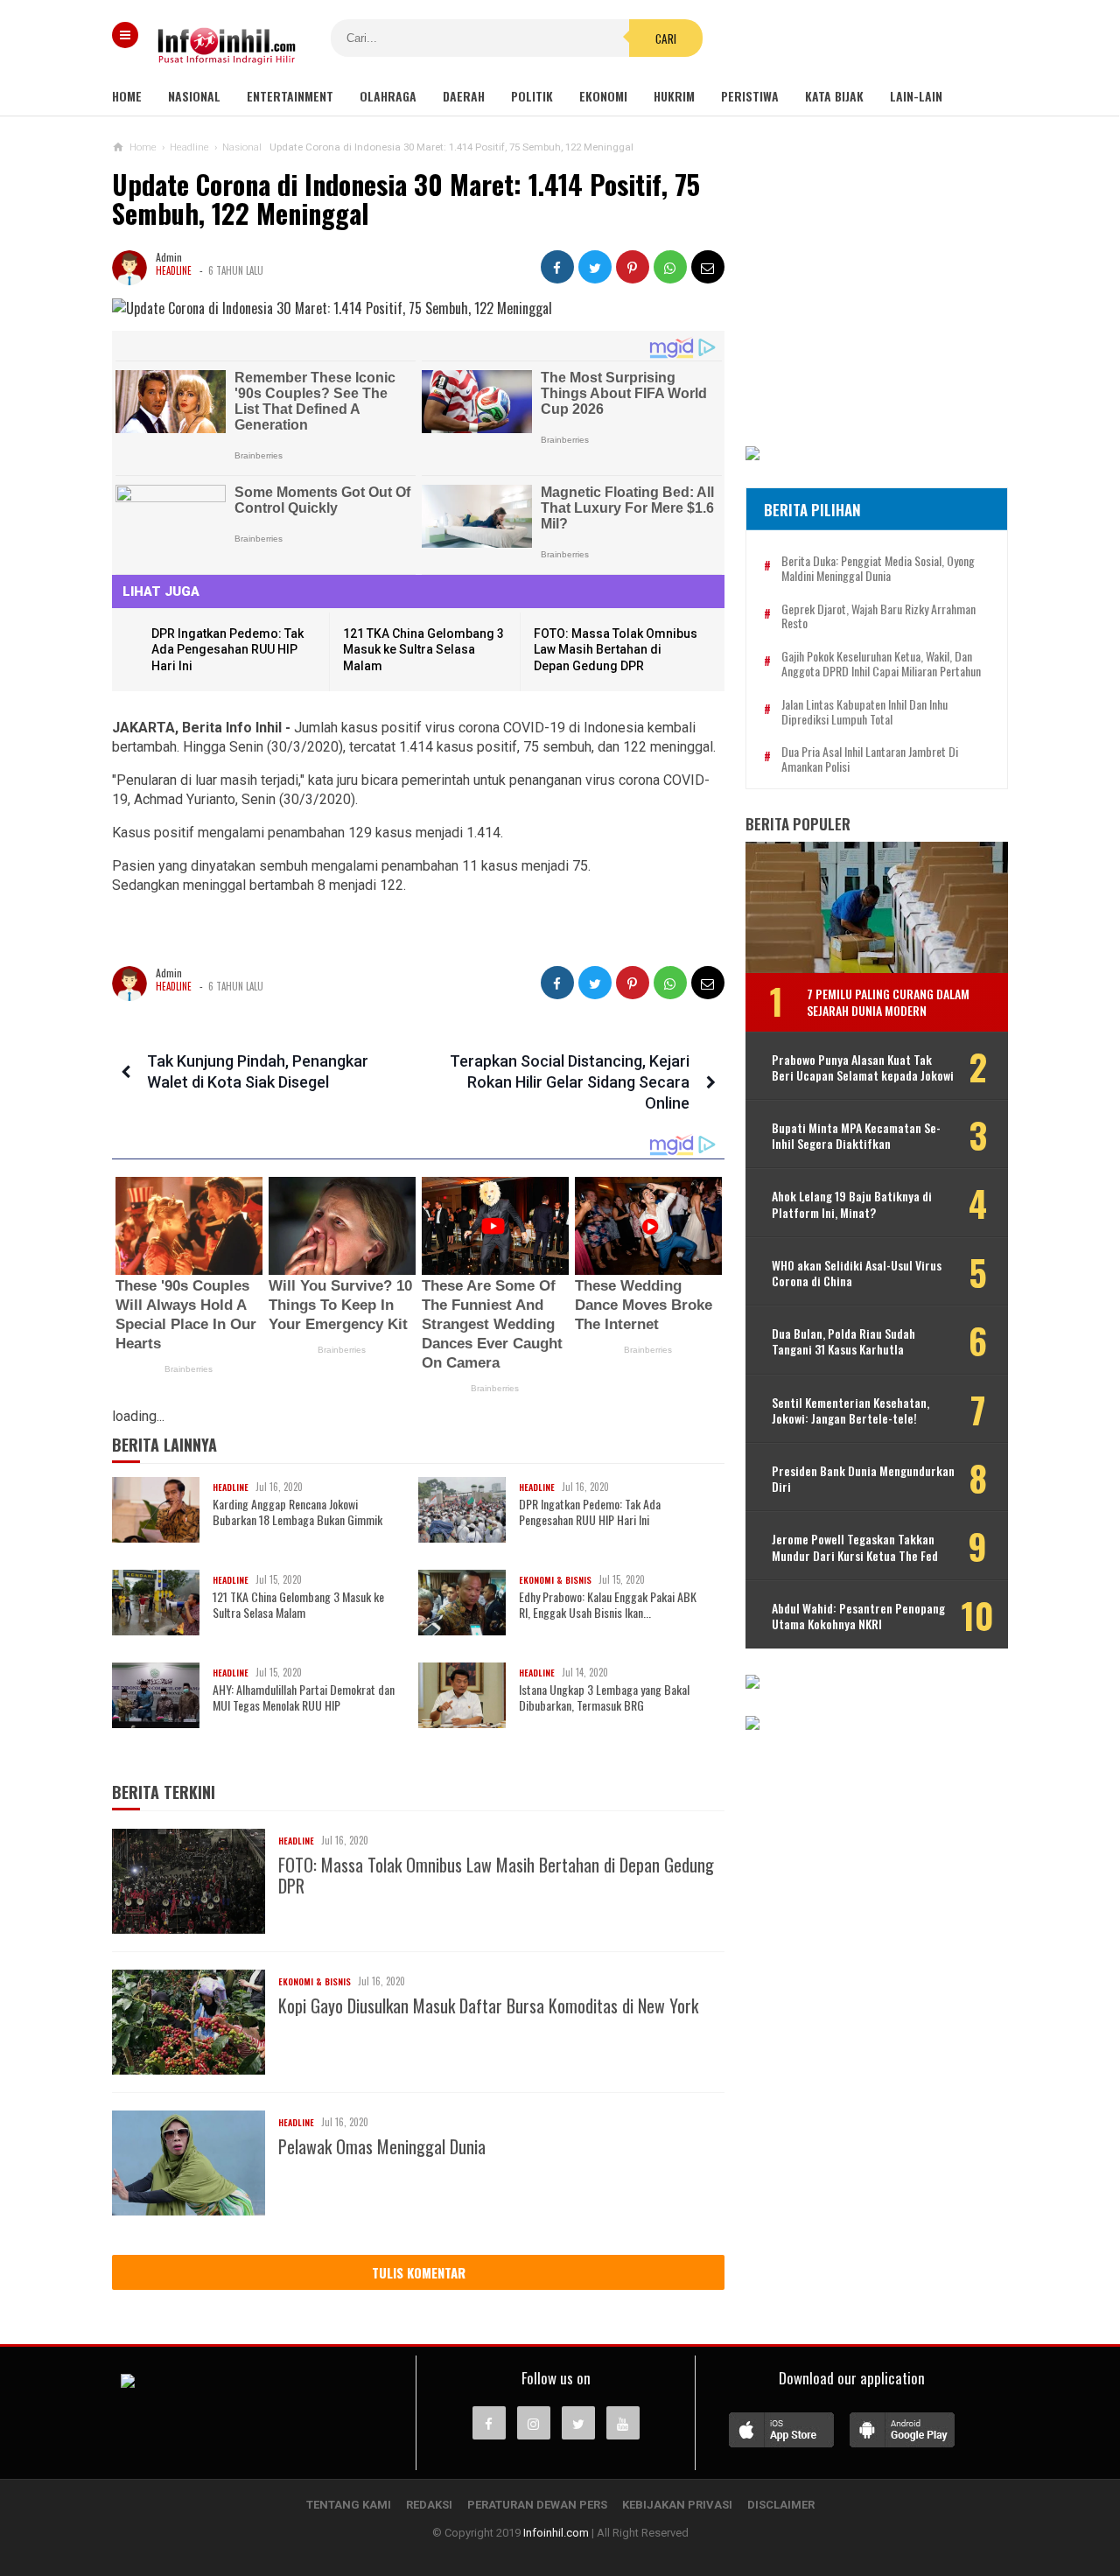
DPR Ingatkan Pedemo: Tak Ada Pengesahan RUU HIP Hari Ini (227, 650)
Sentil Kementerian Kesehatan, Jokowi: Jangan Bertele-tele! (850, 1410)
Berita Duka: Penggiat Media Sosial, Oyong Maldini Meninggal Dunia (878, 569)
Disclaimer (781, 2505)
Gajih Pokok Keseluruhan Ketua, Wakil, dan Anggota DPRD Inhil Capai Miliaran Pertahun (881, 664)
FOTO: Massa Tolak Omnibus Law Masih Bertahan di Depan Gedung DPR (616, 650)
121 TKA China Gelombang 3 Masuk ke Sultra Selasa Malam (423, 650)
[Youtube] (623, 2423)
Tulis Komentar (419, 2272)
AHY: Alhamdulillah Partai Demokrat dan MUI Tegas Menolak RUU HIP (304, 1697)
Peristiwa (750, 96)
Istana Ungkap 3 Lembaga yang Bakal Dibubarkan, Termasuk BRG (604, 1697)
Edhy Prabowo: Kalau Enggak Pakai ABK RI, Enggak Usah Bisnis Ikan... (608, 1605)
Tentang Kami (349, 2505)
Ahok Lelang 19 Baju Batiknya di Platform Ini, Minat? (852, 1204)
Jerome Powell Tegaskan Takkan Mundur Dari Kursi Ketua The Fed (855, 1547)
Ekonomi (603, 96)
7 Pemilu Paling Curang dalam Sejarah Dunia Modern (888, 1001)
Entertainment (290, 96)
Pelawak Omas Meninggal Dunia (382, 2146)
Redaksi (429, 2505)
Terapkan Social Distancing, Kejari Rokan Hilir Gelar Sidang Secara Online (570, 1082)
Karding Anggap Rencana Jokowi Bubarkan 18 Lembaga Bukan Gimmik (297, 1512)
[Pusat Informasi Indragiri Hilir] (128, 2383)
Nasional (194, 96)
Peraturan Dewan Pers (537, 2505)
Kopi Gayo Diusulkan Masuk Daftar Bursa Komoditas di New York (488, 2005)
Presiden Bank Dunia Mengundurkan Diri (863, 1479)
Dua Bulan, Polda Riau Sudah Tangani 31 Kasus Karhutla (843, 1341)
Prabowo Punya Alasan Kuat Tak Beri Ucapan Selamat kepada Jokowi (863, 1067)
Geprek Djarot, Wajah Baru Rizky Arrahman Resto (878, 617)
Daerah (464, 96)
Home (127, 96)
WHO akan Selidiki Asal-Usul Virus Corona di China (857, 1273)
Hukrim (674, 96)
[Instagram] (534, 2423)
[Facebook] (489, 2423)
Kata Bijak (834, 96)
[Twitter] (578, 2423)
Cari (666, 38)
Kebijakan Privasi (677, 2505)
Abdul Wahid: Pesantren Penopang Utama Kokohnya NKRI (858, 1616)
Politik (532, 96)
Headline (174, 270)
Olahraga (388, 96)
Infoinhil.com (556, 2533)
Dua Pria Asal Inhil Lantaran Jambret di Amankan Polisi (870, 759)
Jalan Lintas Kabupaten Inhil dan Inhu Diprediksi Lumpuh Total (864, 712)
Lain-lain (916, 96)
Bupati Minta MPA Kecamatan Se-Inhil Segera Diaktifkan (856, 1136)
